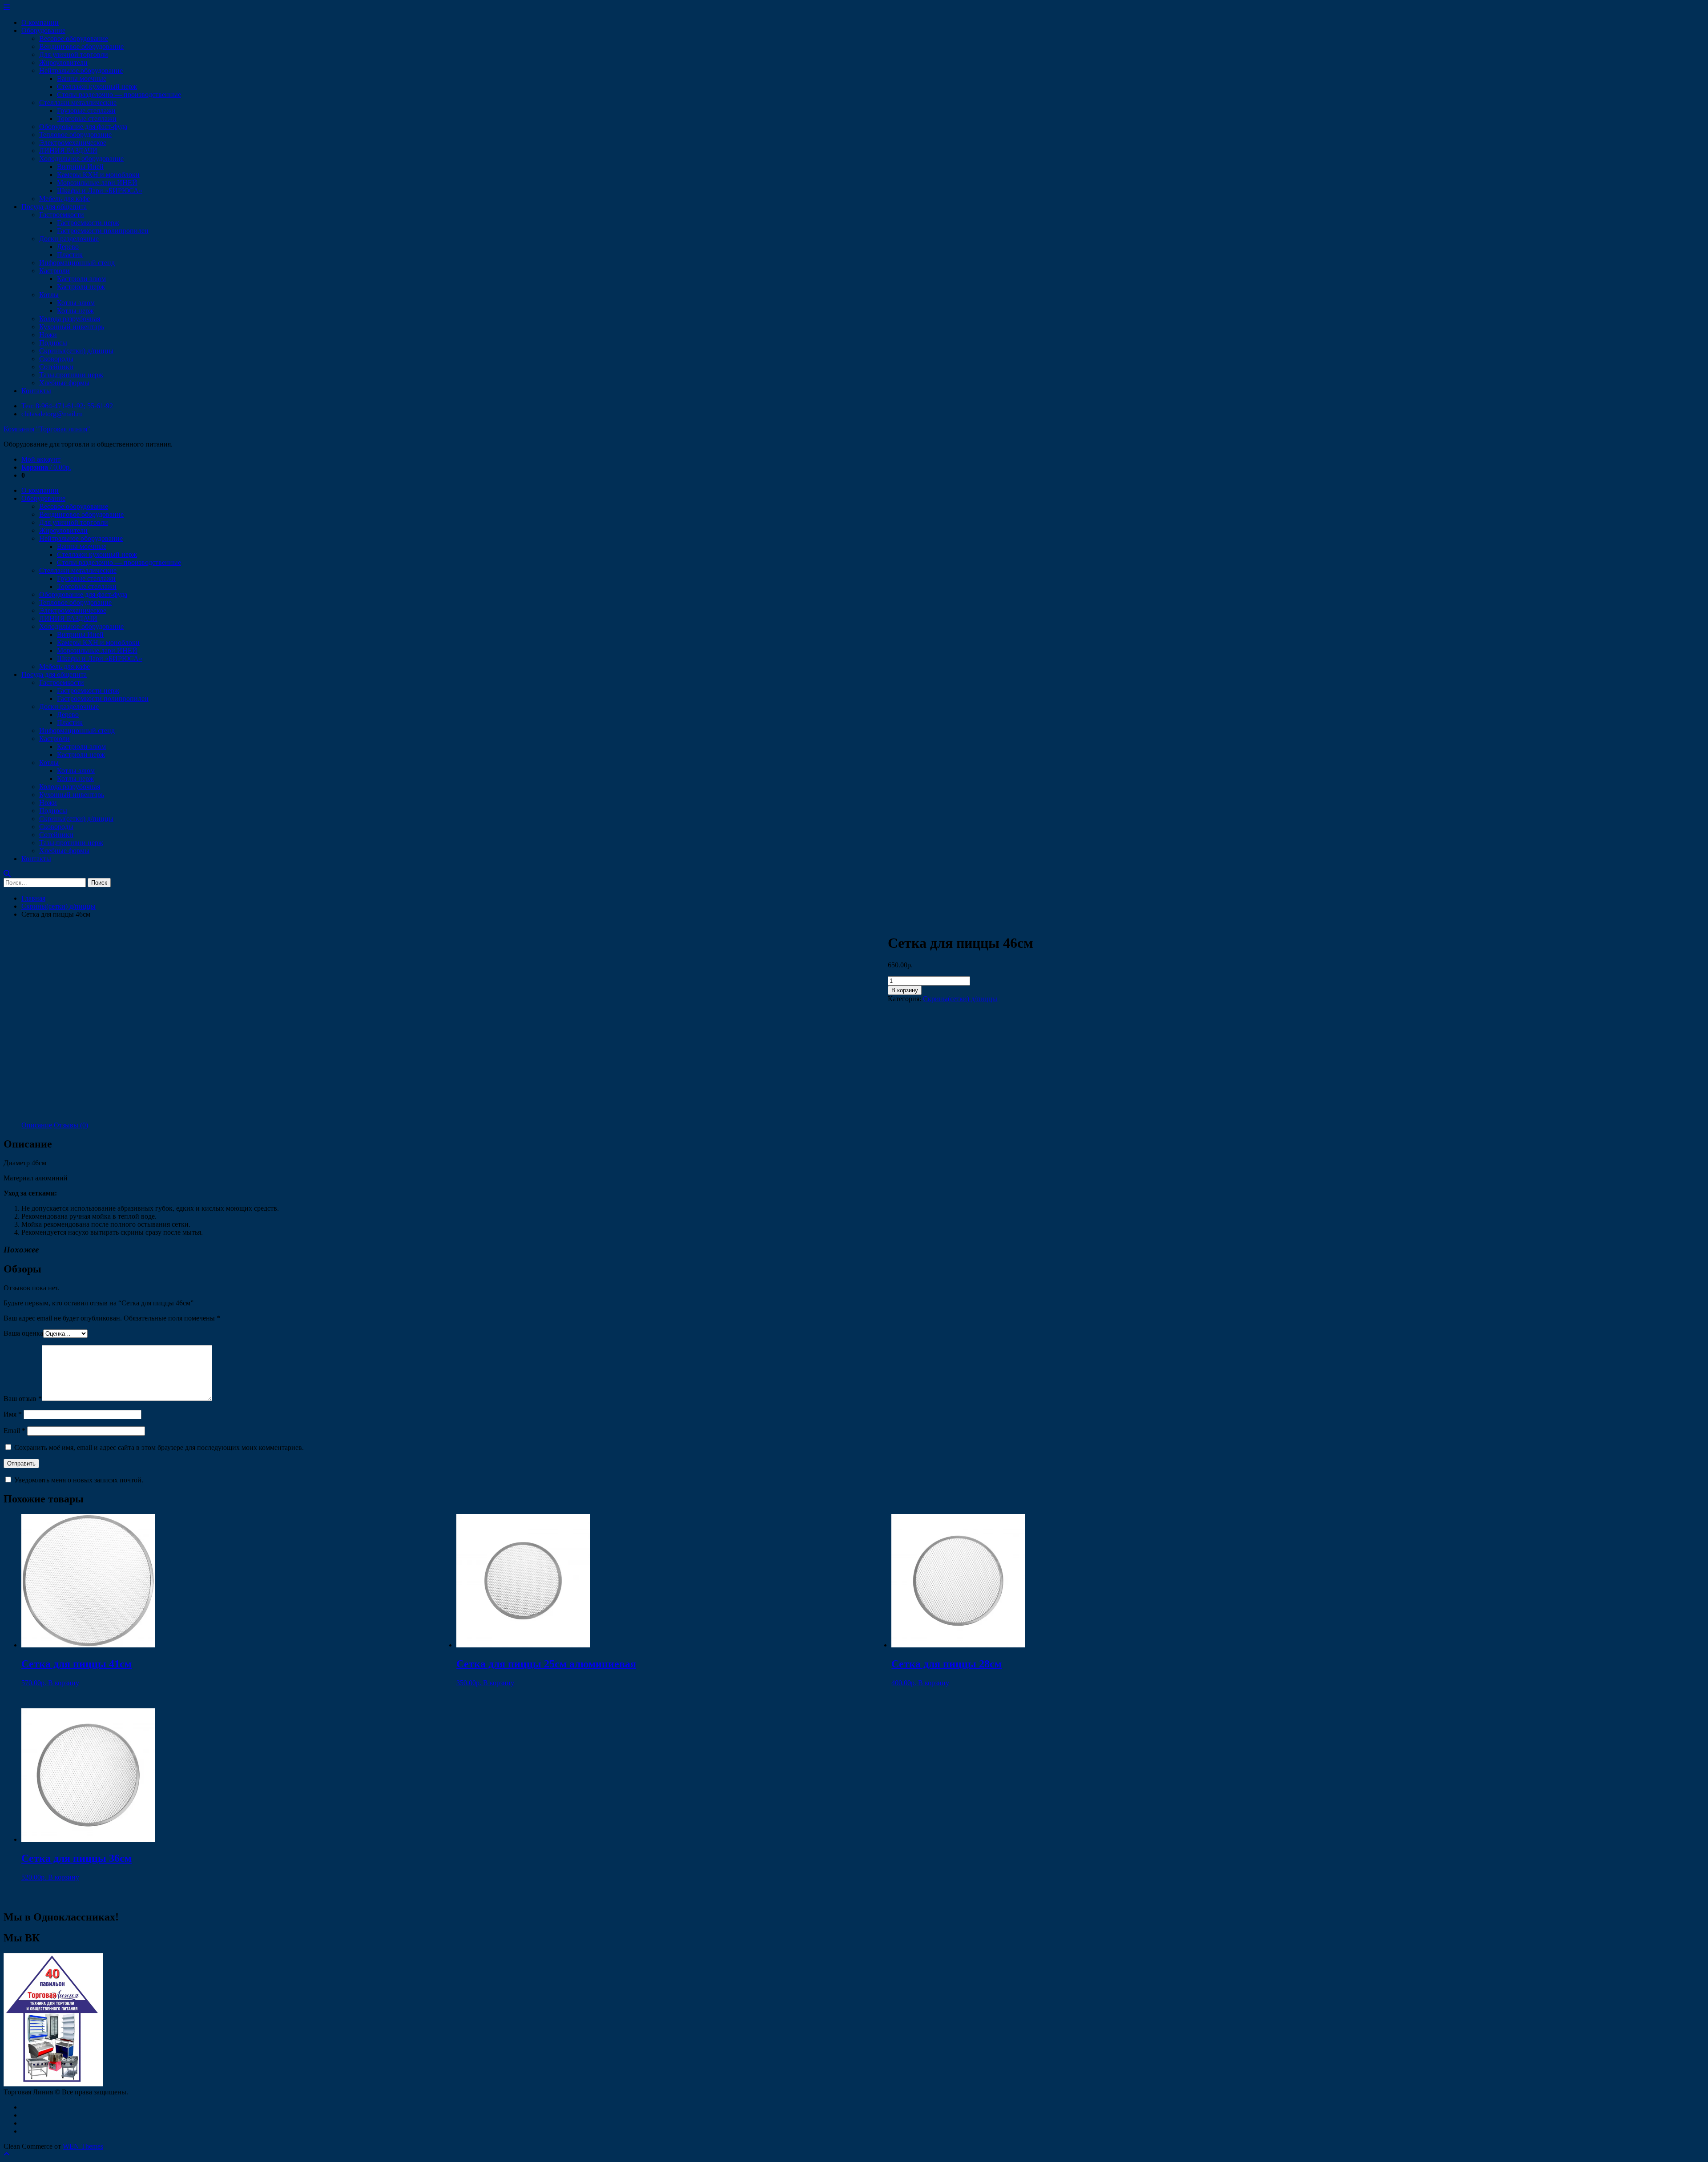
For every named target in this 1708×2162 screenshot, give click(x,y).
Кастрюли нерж (81, 287)
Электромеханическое (73, 143)
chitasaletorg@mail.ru (52, 414)
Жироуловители (63, 62)
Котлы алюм (76, 303)
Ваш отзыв (23, 1399)
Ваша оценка (23, 1333)
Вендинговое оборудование (81, 46)
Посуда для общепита (54, 207)
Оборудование (43, 30)
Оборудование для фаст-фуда (83, 127)
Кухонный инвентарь (72, 327)
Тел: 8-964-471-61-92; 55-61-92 (67, 406)
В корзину (905, 990)
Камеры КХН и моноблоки (98, 175)
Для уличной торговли (74, 54)
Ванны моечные (82, 79)
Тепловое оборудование (75, 135)
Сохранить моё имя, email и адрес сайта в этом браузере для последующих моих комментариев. (159, 1447)
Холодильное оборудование (81, 159)
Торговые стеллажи (87, 119)
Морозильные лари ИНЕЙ (97, 183)
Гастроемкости (62, 215)
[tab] (37, 1125)
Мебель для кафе (64, 199)
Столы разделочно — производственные (119, 95)
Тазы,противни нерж (71, 375)
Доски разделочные (69, 239)
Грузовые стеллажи (86, 111)
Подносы (53, 343)
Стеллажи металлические (78, 103)
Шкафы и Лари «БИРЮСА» (100, 191)
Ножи (48, 335)
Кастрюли (54, 271)
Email (14, 1431)
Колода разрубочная (70, 319)
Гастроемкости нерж (88, 223)
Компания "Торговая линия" (47, 429)
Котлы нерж (75, 311)
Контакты (36, 391)
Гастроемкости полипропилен (103, 231)
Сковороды (56, 359)
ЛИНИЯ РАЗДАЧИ (68, 151)
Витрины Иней (80, 167)
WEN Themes (83, 2146)
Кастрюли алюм (81, 279)
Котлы (49, 295)
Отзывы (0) (71, 1125)
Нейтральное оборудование (81, 70)
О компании (40, 22)
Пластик (70, 255)
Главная (33, 898)
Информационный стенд (77, 263)
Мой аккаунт (41, 459)
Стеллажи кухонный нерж (97, 87)
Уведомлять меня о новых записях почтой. (79, 1480)
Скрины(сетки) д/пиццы (76, 351)
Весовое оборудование (74, 38)
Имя (13, 1414)
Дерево (68, 247)
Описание (37, 1125)
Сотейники (56, 367)
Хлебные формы (64, 383)
